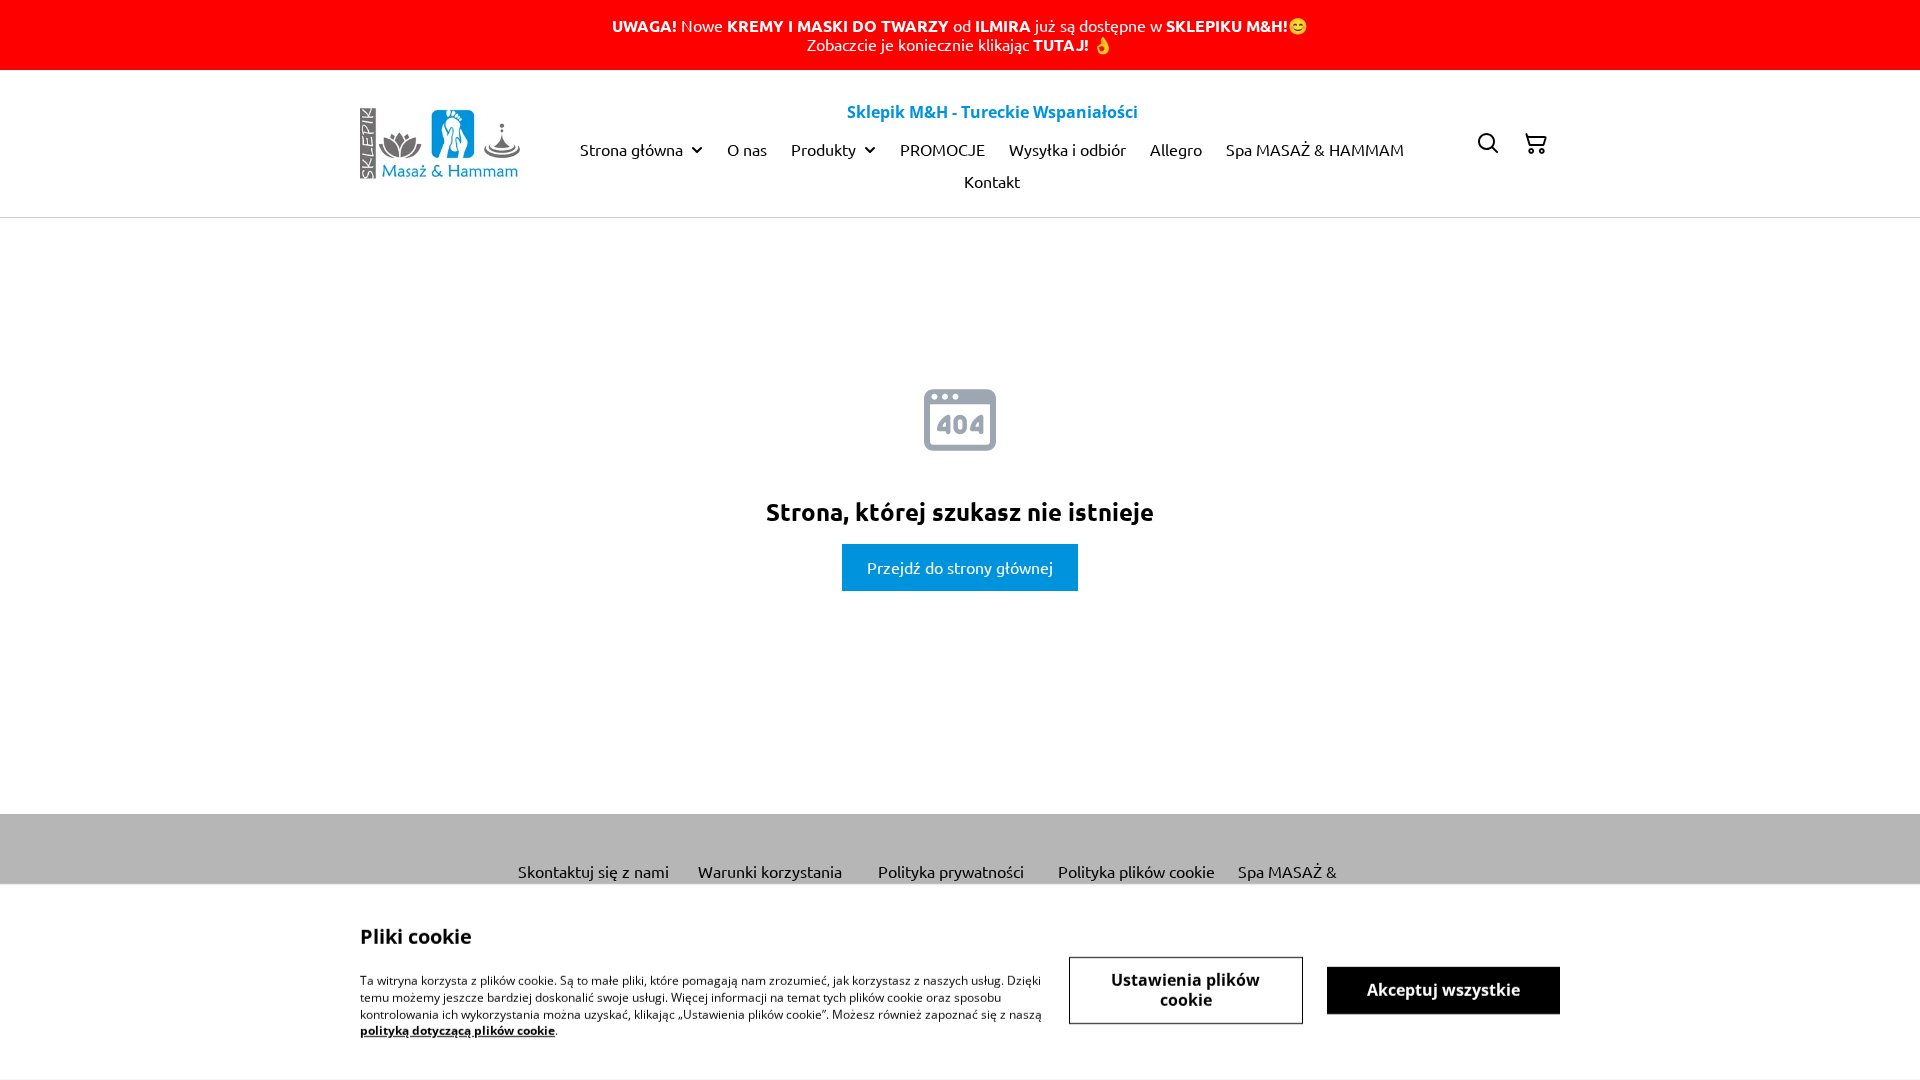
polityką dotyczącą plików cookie (457, 1030)
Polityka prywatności (951, 871)
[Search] (1488, 144)
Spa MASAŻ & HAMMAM (1287, 881)
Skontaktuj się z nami (593, 871)
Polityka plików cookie (1136, 871)
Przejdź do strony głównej (960, 567)
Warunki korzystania (770, 871)
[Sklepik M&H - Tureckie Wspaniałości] (440, 143)
